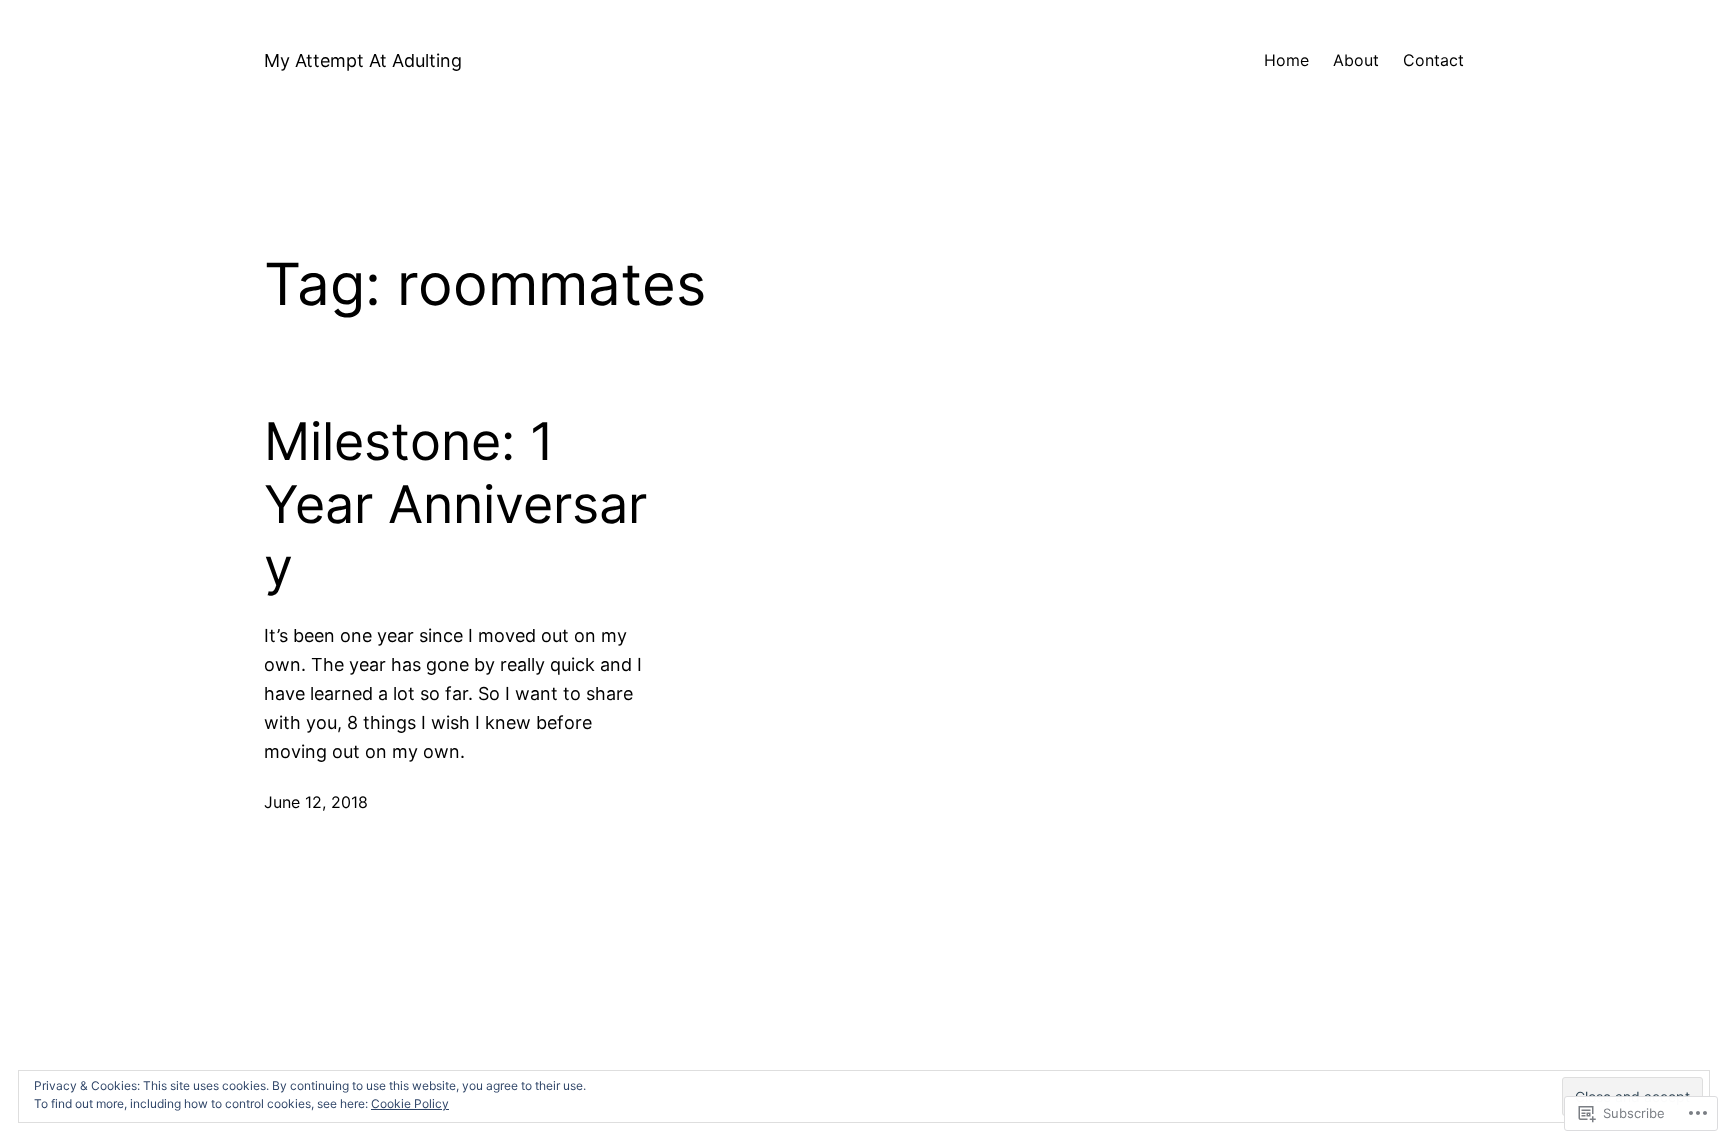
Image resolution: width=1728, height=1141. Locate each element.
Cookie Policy (410, 1103)
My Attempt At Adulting (363, 60)
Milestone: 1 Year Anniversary (455, 504)
